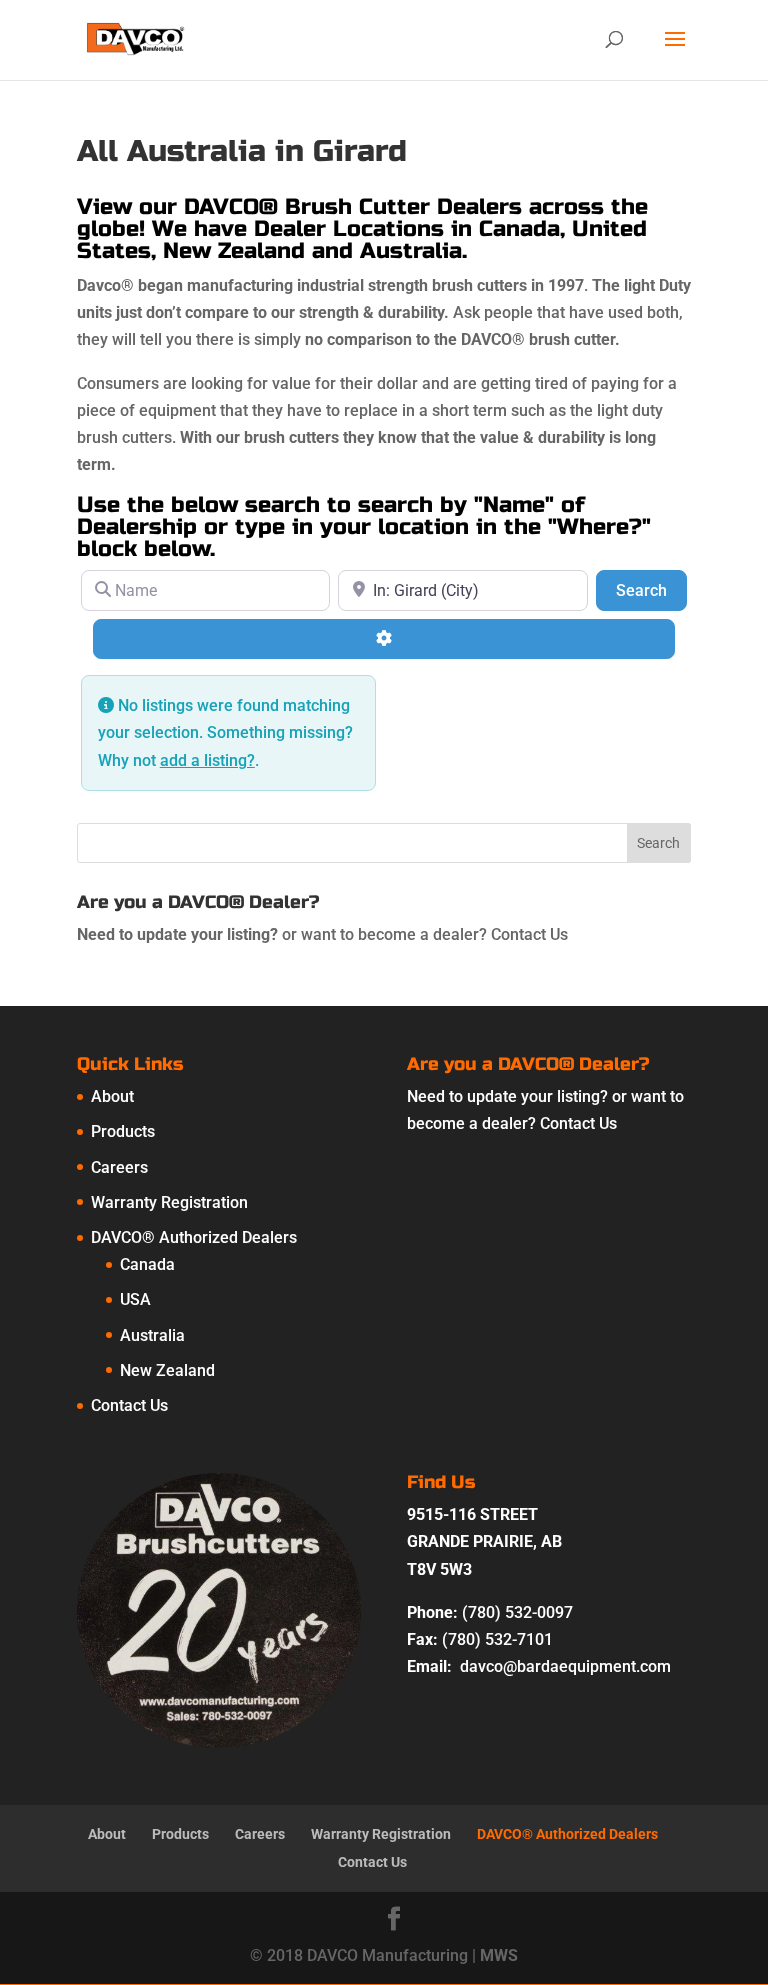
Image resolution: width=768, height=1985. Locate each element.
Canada (147, 1264)
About (112, 1096)
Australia (152, 1335)
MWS (499, 1955)
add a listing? (207, 760)
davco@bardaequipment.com (565, 1666)
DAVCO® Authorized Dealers (194, 1237)
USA (135, 1299)
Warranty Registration (169, 1202)
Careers (119, 1167)
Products (123, 1131)
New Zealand (167, 1370)
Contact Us (529, 934)
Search (651, 590)
